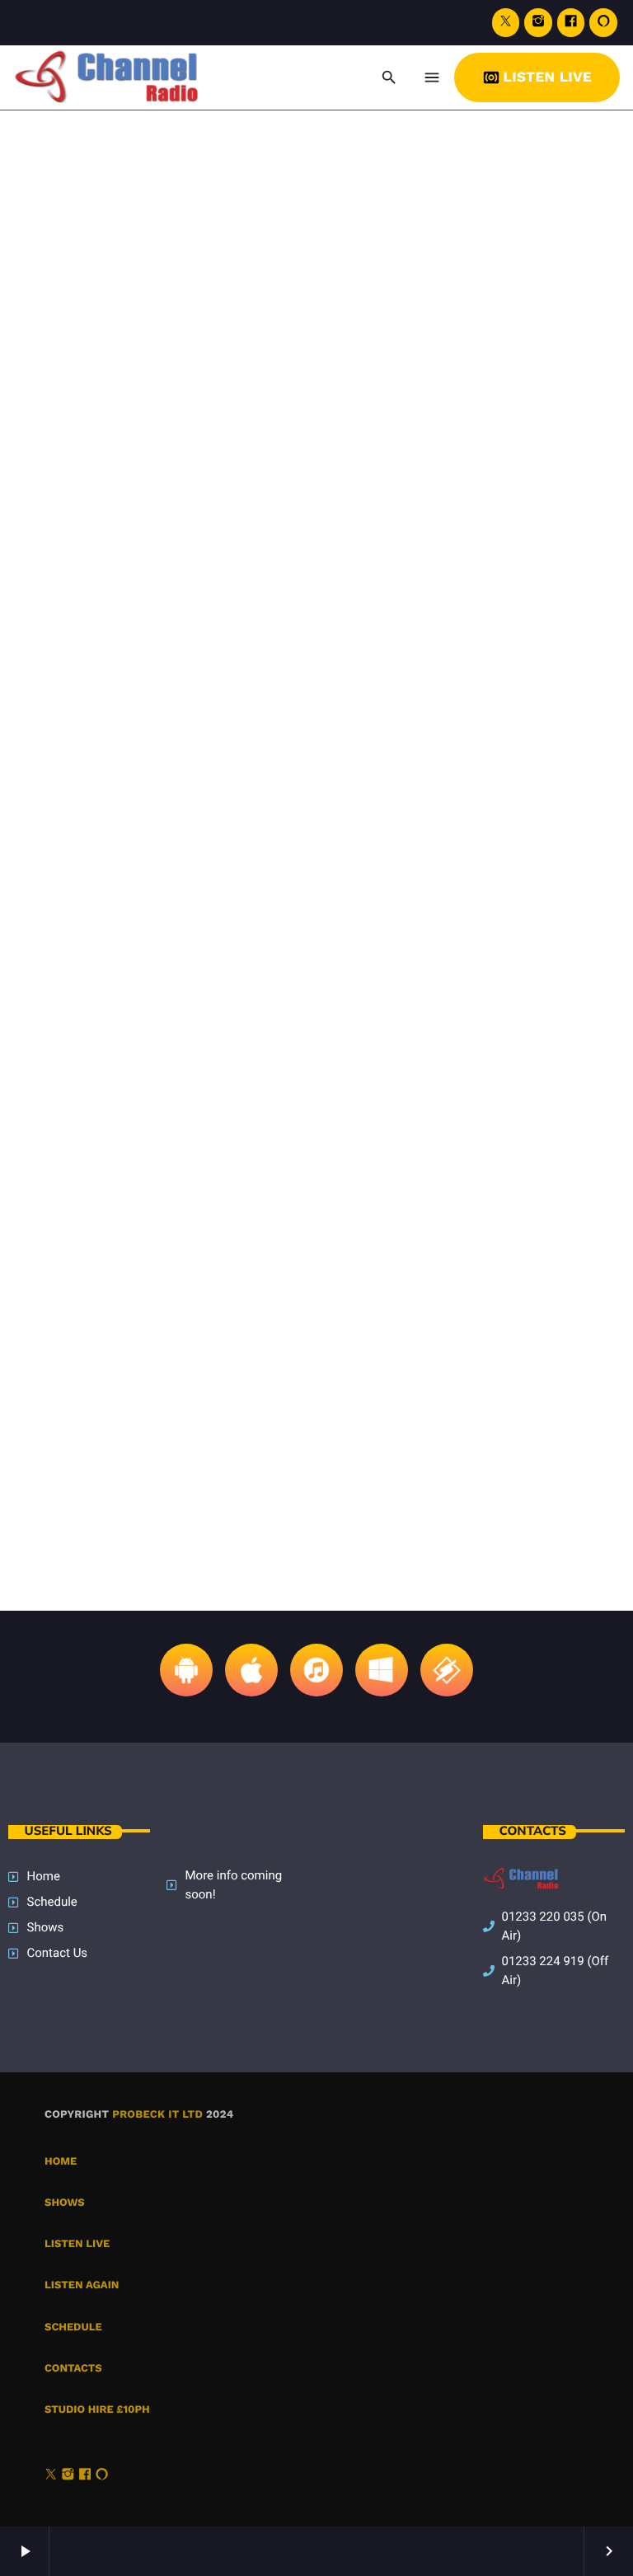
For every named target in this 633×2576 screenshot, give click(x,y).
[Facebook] (571, 23)
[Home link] (126, 77)
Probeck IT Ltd (157, 2115)
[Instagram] (538, 23)
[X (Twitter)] (506, 23)
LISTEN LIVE (537, 77)
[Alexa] (603, 23)
